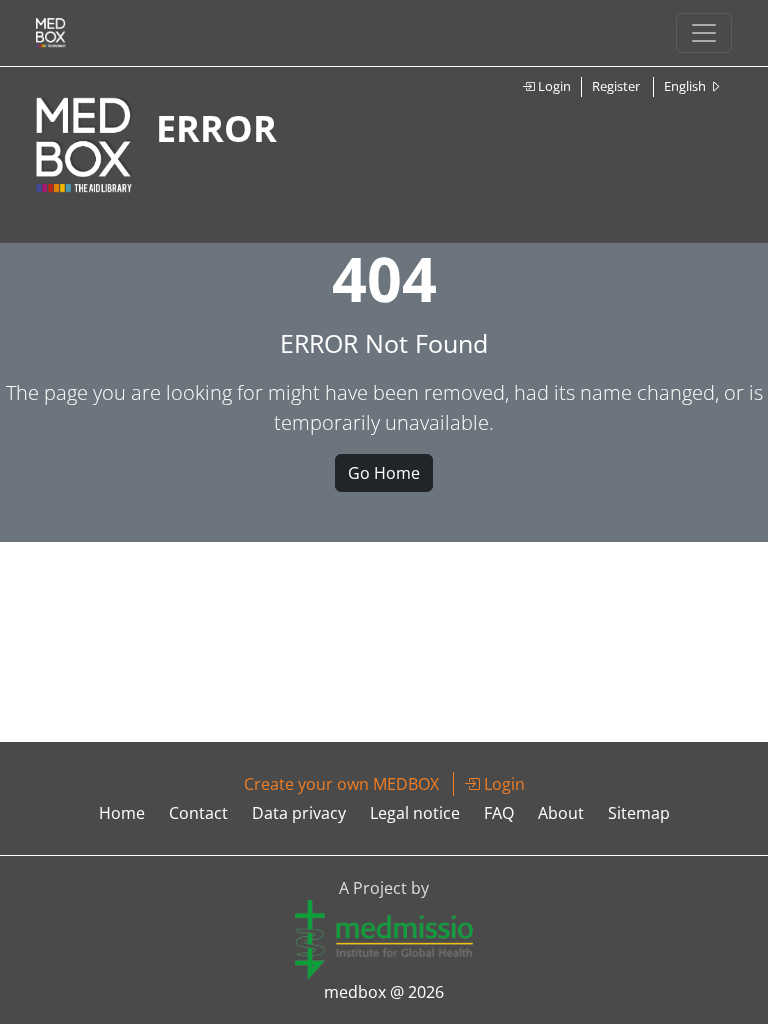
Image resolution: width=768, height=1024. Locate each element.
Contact (198, 813)
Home (122, 813)
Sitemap (639, 813)
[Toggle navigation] (704, 33)
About (561, 813)
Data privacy (299, 813)
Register (616, 86)
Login (553, 86)
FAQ (499, 813)
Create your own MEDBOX (341, 784)
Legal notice (415, 813)
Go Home (384, 473)
